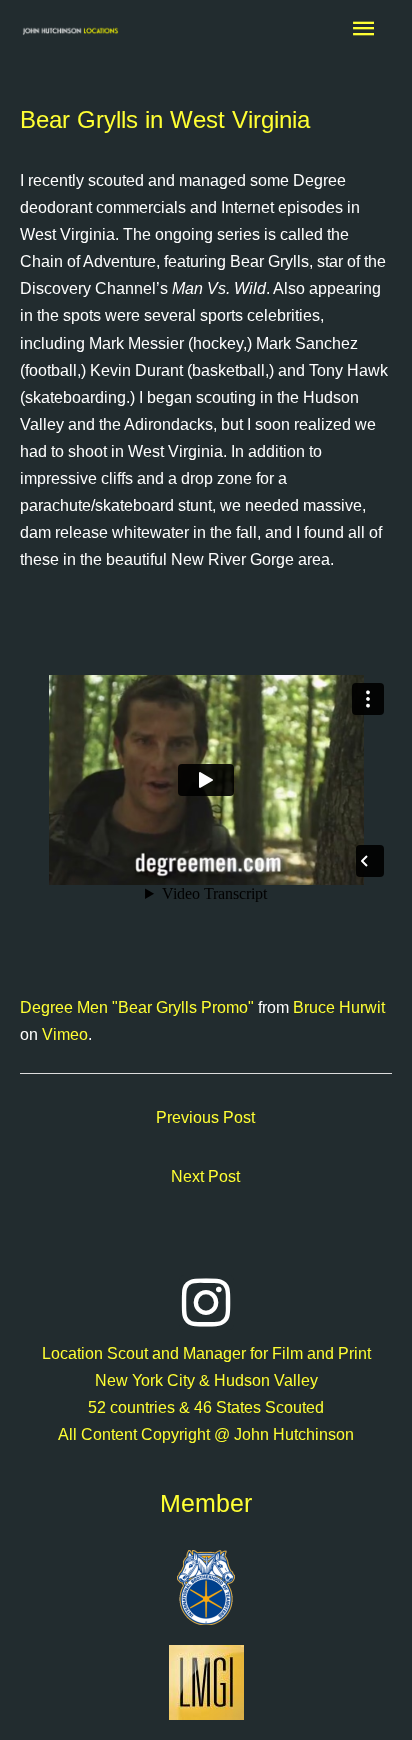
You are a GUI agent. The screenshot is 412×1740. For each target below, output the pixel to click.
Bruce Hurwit (339, 1007)
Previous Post (205, 1117)
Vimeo (65, 1034)
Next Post (205, 1176)
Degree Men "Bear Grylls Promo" (137, 1007)
